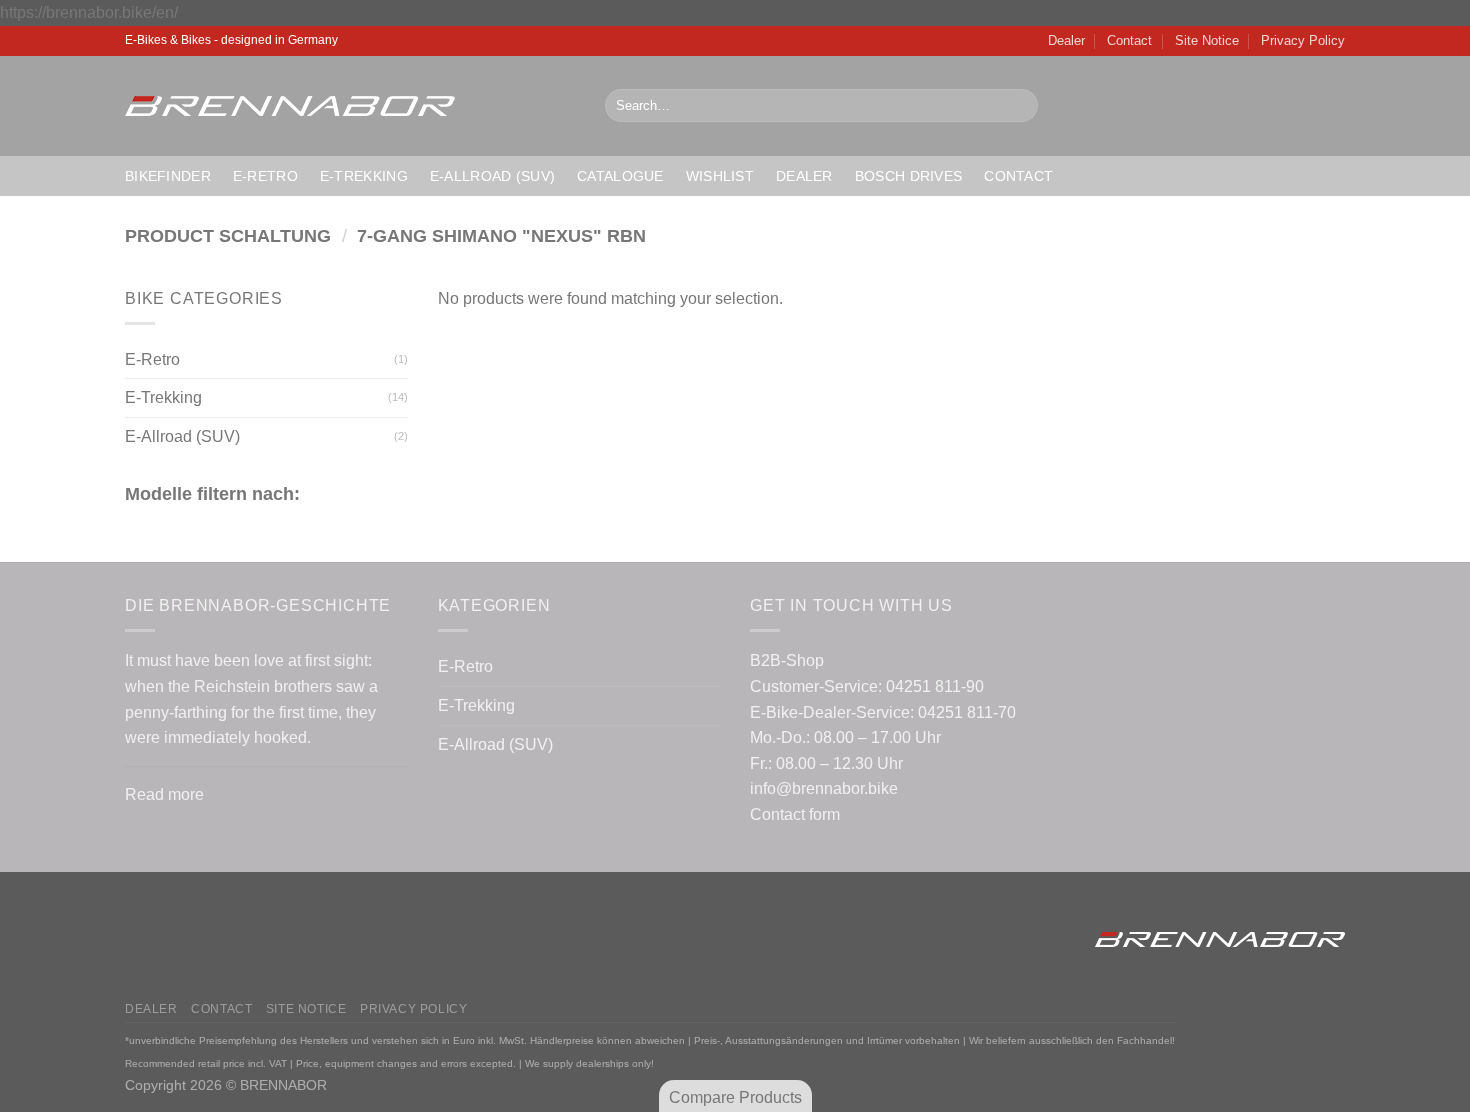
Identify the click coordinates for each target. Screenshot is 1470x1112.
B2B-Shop (787, 660)
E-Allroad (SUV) (492, 176)
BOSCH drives (908, 176)
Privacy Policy (1303, 40)
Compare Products (735, 1097)
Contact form (795, 814)
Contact (1129, 40)
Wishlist (720, 176)
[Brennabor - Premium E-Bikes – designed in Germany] (350, 106)
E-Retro (265, 176)
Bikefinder (168, 176)
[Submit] (1018, 106)
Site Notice (1207, 40)
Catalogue (620, 176)
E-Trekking (364, 176)
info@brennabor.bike (824, 788)
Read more (164, 794)
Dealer (1066, 40)
